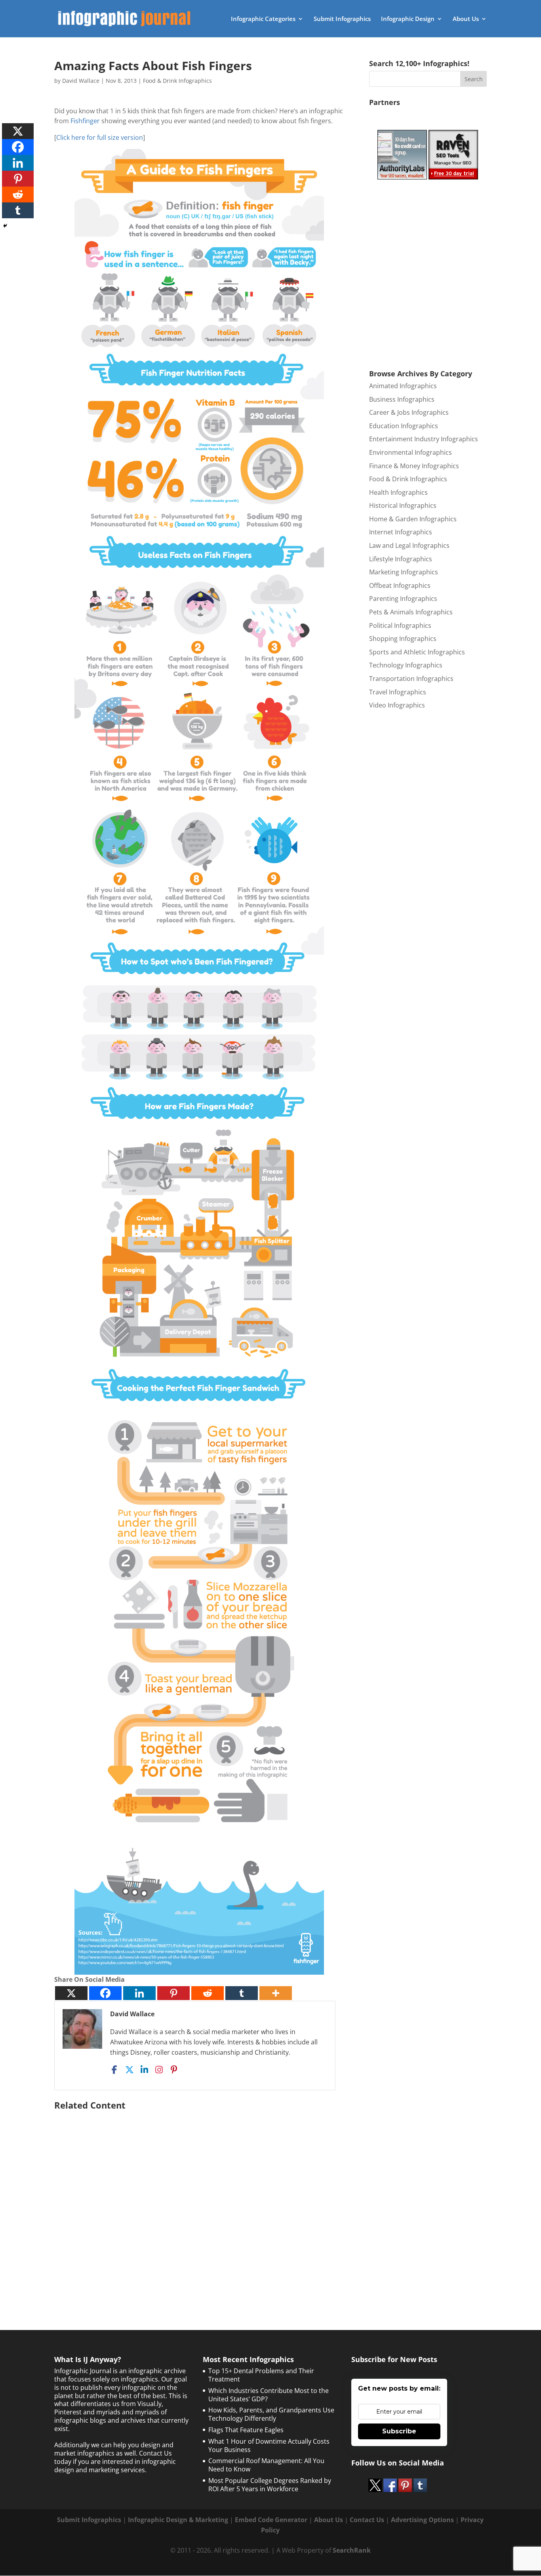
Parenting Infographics (403, 599)
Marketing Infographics (404, 572)
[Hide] (5, 226)
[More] (276, 1993)
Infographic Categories (263, 19)
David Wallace (81, 81)
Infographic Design (408, 19)
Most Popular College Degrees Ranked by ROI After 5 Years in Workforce (270, 2485)
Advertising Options (422, 2520)
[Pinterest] (173, 1993)
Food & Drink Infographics (177, 81)
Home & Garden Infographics (413, 519)
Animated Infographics (403, 386)
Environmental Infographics (411, 452)
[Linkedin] (139, 1993)
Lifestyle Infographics (401, 559)
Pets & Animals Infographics (411, 612)
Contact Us (367, 2520)
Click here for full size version (100, 137)
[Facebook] (105, 1993)
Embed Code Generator (271, 2520)
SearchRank (352, 2550)
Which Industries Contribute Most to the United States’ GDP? (269, 2395)
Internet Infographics (401, 532)
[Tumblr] (242, 1993)
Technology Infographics (406, 665)
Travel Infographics (398, 692)
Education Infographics (404, 426)
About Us (466, 19)
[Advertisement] (199, 2200)
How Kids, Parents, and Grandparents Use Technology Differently (271, 2414)
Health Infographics (398, 492)
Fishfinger (85, 121)
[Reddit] (208, 1993)
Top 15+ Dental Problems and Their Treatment (261, 2375)
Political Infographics (400, 625)
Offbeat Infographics (400, 585)
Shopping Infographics (403, 639)
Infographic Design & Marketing (178, 2520)
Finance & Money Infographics (414, 466)
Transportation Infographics (411, 679)
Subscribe (399, 2431)
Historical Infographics (403, 505)
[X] (71, 1993)
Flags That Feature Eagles (246, 2430)
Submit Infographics (342, 19)
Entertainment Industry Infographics (424, 439)
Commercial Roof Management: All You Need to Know (266, 2465)
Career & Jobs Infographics (409, 412)
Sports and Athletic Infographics (417, 652)
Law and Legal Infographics (409, 545)
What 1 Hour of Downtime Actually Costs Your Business (269, 2445)
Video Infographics (397, 705)
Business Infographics (402, 399)
